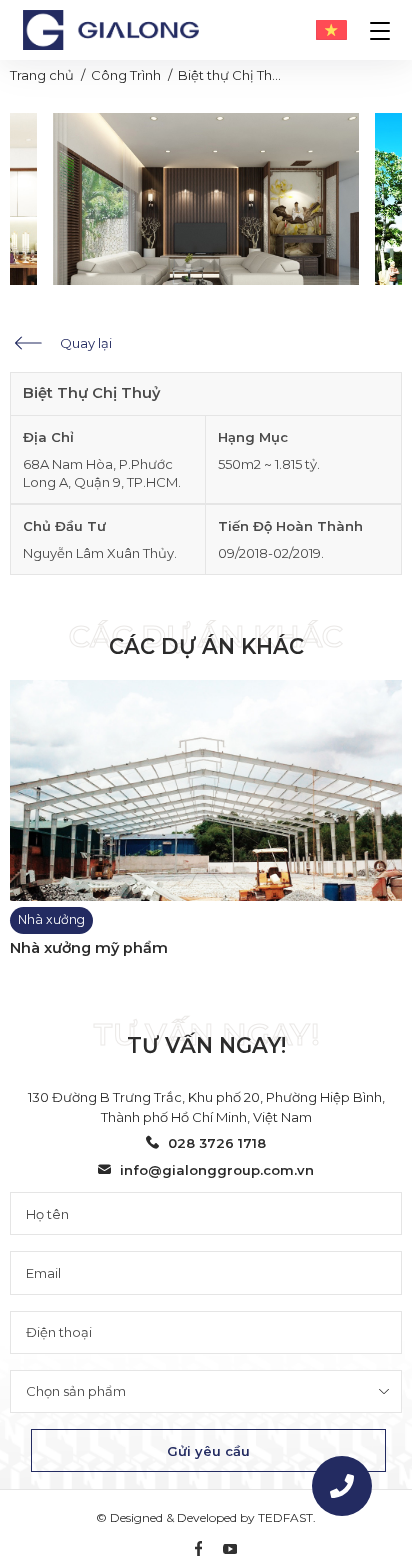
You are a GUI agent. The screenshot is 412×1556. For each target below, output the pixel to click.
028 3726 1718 (216, 1143)
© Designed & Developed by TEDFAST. (206, 1517)
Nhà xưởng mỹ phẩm (89, 948)
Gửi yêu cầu (208, 1451)
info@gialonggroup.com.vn (216, 1170)
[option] (206, 199)
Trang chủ (42, 75)
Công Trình (126, 75)
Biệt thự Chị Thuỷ (232, 75)
